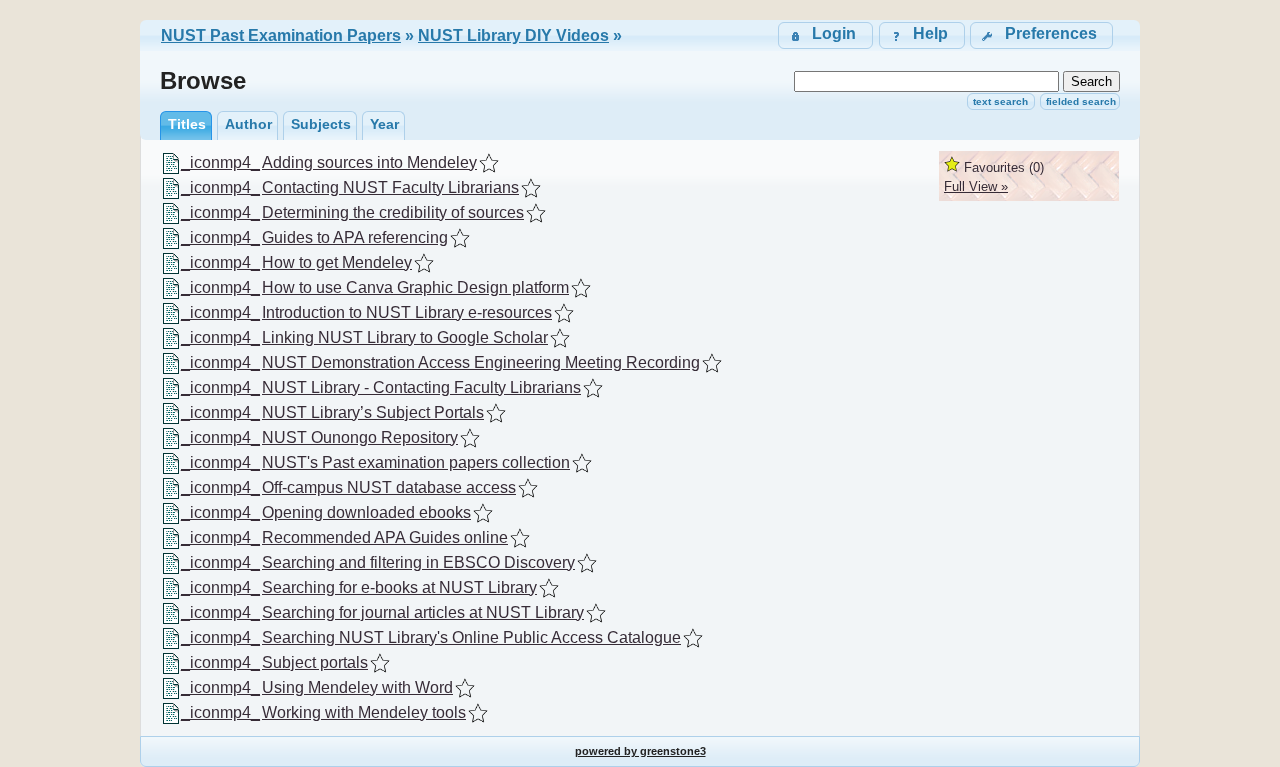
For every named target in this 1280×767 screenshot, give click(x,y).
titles (187, 124)
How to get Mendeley (337, 262)
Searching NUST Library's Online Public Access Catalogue (471, 637)
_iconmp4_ (220, 162)
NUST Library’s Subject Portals (373, 412)
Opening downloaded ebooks (366, 512)
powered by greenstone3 (640, 751)
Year (384, 124)
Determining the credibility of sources (393, 212)
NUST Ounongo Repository (360, 437)
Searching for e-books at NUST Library (399, 587)
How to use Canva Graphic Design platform (415, 287)
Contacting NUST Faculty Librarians (390, 187)
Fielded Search (1081, 101)
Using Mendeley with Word (357, 687)
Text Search (1000, 101)
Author (248, 124)
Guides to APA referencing (355, 237)
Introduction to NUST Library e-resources (407, 312)
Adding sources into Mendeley (369, 162)
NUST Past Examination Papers (281, 35)
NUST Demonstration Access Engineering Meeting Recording (481, 362)
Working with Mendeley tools (364, 712)
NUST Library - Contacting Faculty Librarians (421, 387)
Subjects (321, 124)
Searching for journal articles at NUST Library (423, 612)
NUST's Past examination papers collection (416, 462)
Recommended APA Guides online (385, 537)
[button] (1041, 35)
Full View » (976, 186)
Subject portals (315, 662)
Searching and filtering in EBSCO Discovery (418, 562)
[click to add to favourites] (489, 163)
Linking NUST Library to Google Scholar (405, 337)
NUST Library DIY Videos (513, 35)
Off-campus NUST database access (389, 487)
